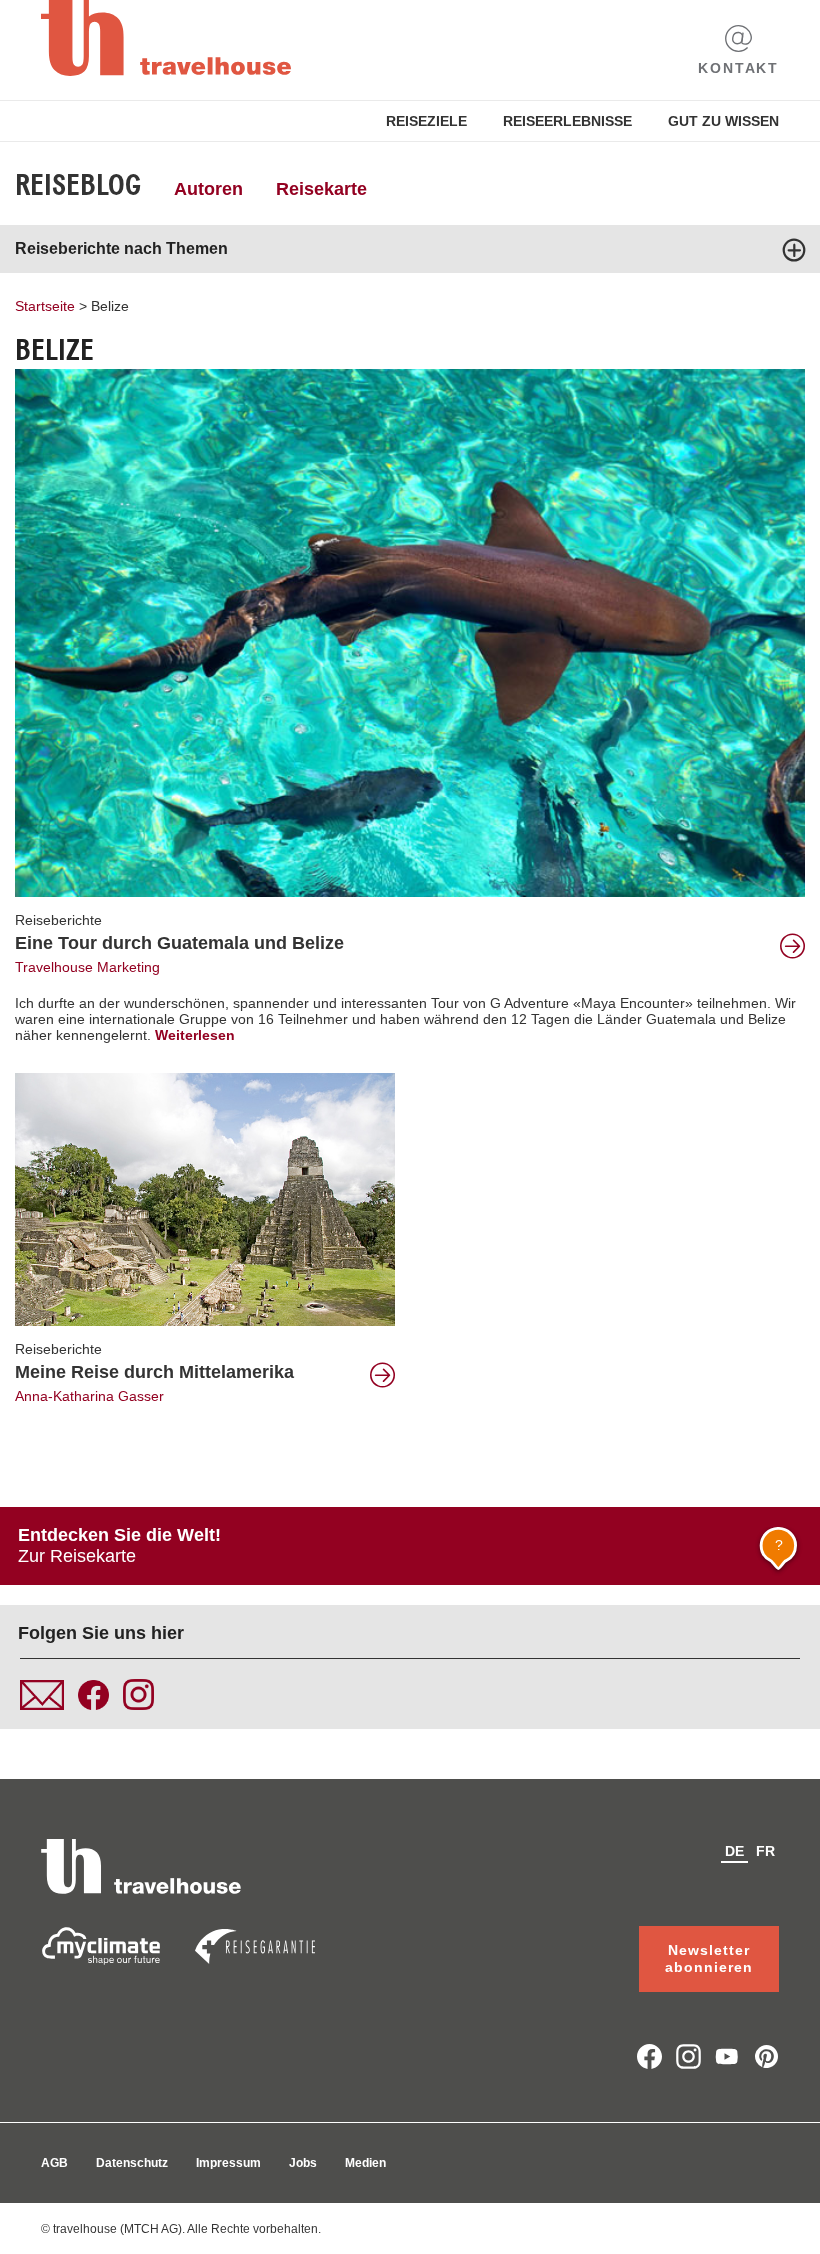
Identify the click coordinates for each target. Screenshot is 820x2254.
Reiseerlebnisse (567, 121)
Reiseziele (426, 121)
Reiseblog (78, 185)
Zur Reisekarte (400, 1545)
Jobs (303, 2163)
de (734, 1851)
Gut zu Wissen (723, 121)
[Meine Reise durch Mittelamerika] (205, 1198)
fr (765, 1851)
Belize (110, 306)
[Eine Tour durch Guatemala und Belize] (410, 632)
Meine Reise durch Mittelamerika (154, 1372)
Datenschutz (132, 2163)
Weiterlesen (195, 1035)
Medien (365, 2163)
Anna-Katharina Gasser (89, 1396)
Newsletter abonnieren (709, 1958)
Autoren (208, 189)
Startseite (45, 306)
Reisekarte (321, 189)
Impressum (228, 2163)
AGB (54, 2163)
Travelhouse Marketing (87, 967)
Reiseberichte (58, 920)
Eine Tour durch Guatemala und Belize (179, 943)
